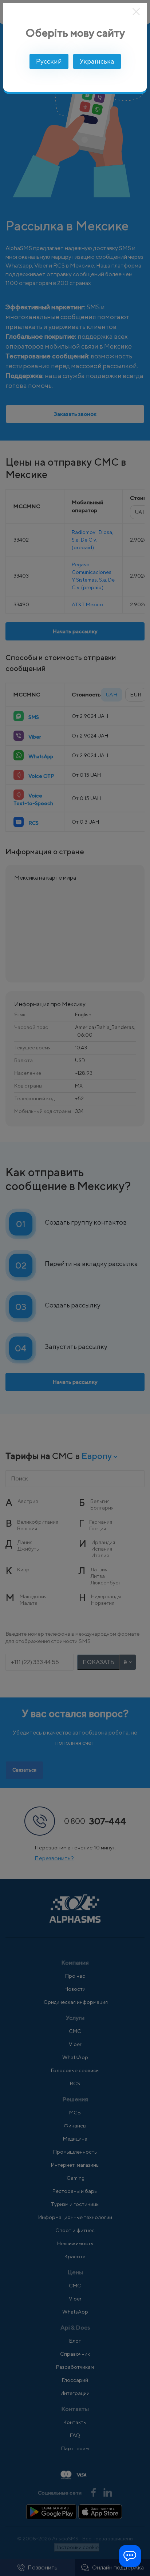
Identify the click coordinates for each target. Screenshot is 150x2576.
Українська (97, 61)
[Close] (137, 12)
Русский (49, 61)
